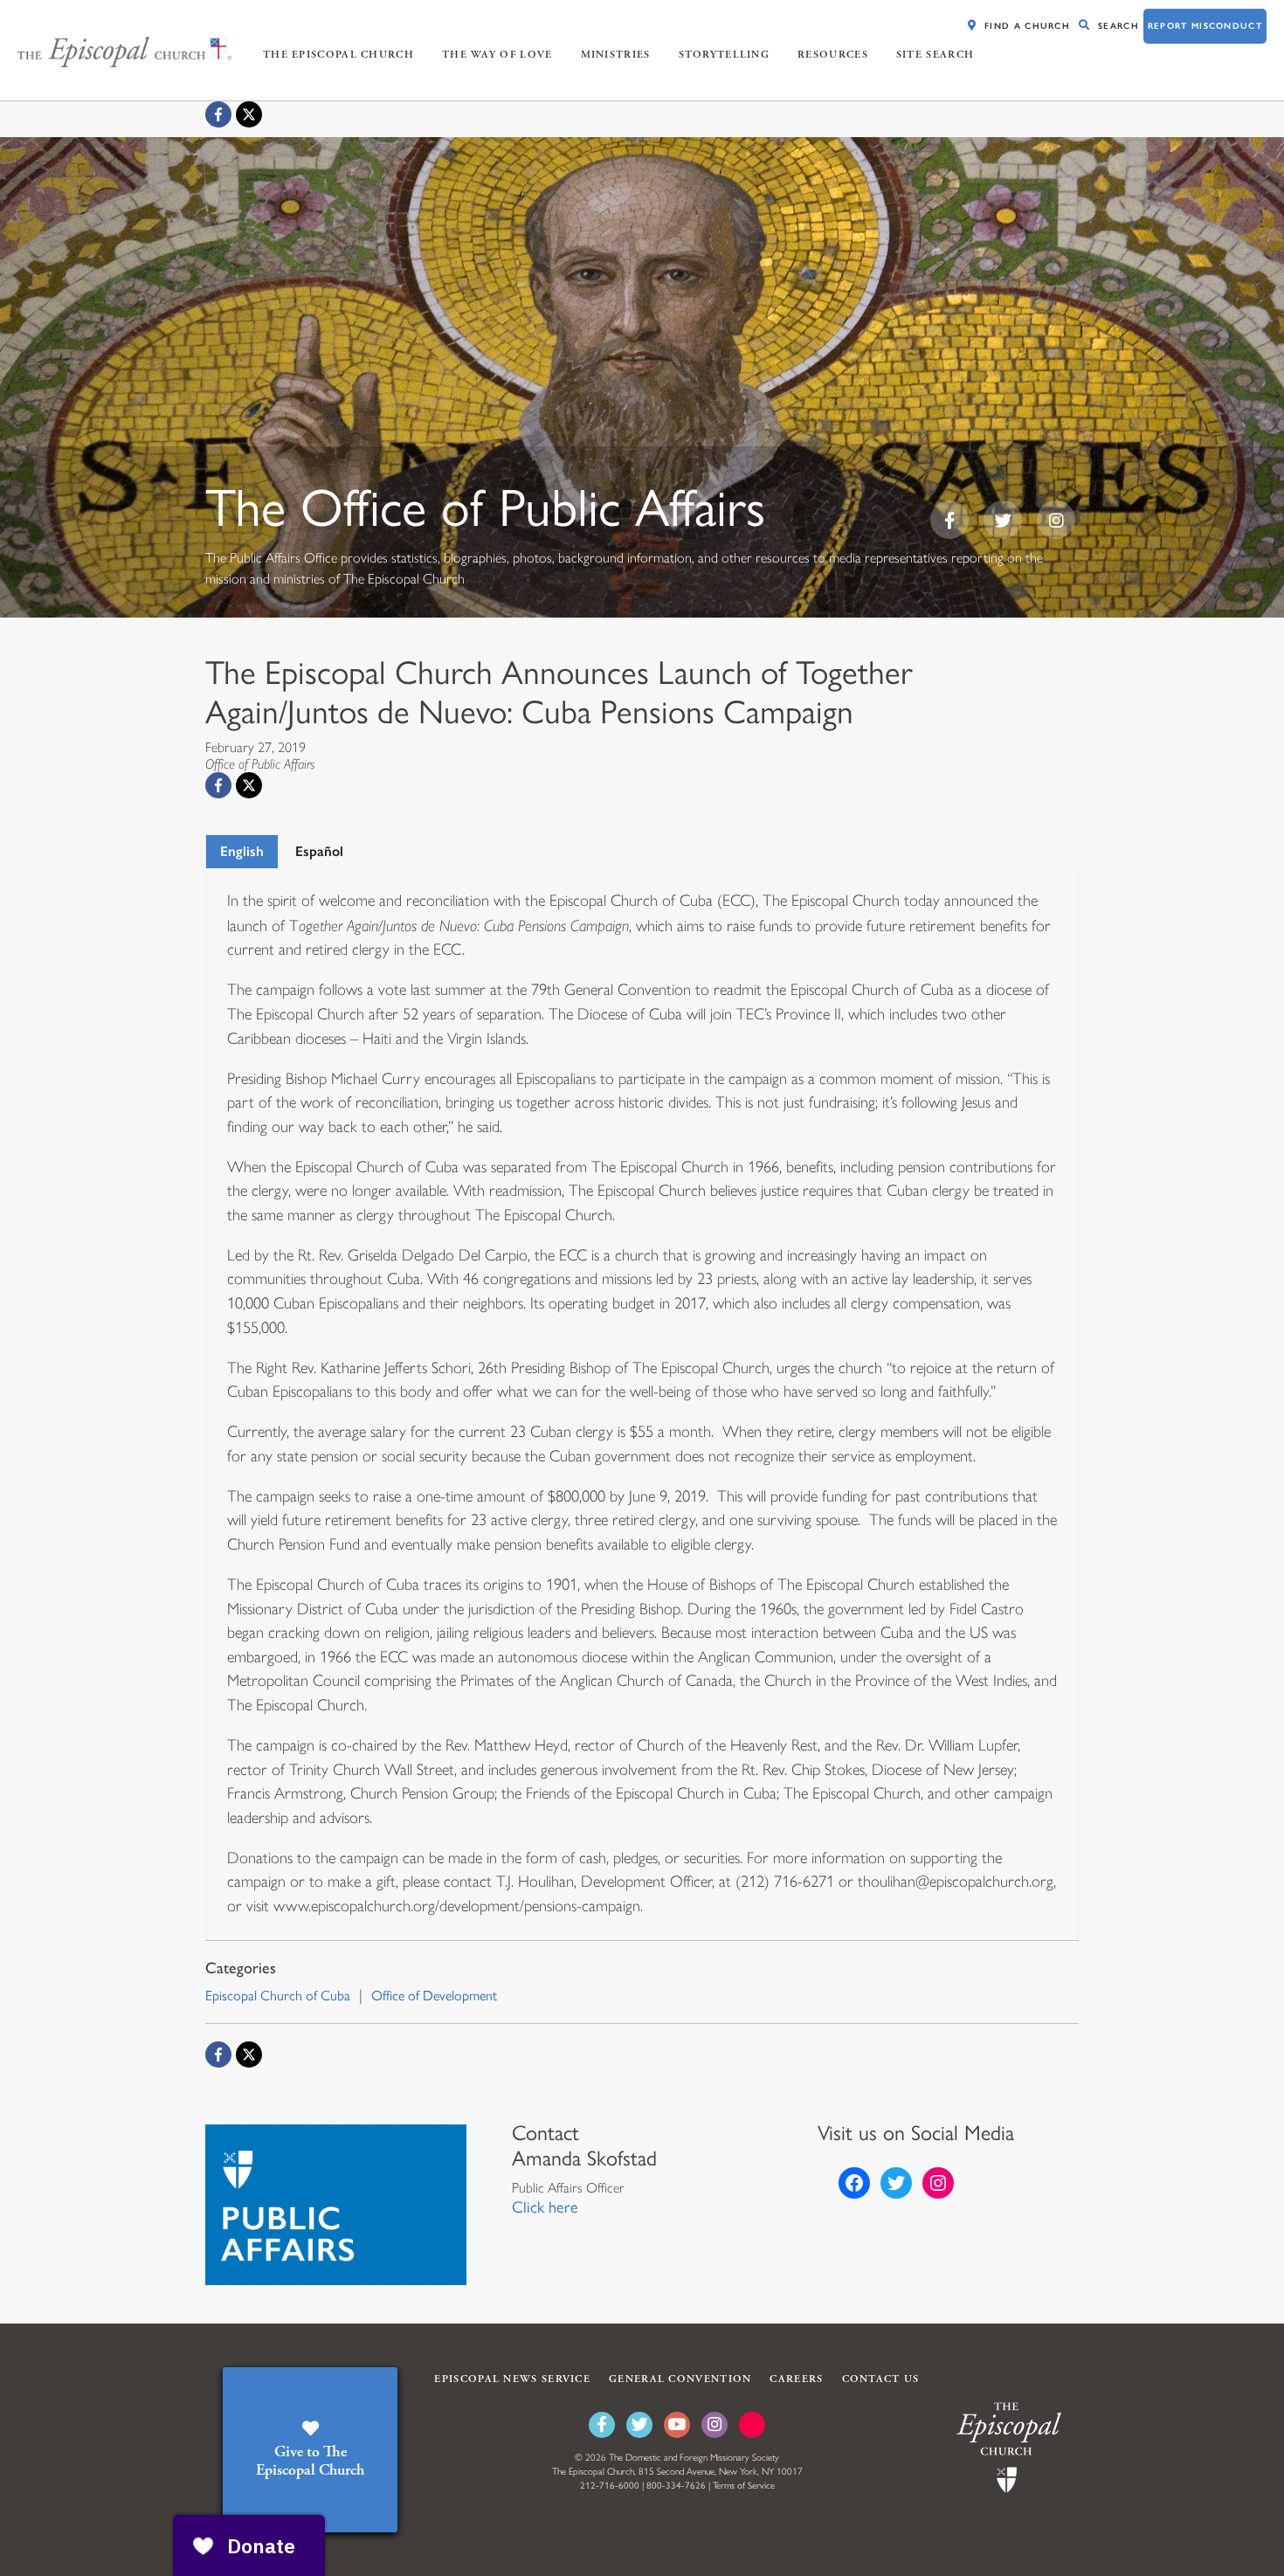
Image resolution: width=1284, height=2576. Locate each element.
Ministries (616, 55)
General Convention (680, 2379)
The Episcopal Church (338, 55)
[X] (249, 114)
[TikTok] (752, 2425)
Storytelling (725, 55)
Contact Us (881, 2379)
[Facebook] (218, 114)
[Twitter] (639, 2425)
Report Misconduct (1205, 26)
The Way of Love (497, 55)
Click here (545, 2207)
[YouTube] (677, 2425)
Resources (833, 55)
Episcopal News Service (512, 2379)
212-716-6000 (610, 2486)
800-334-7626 (676, 2486)
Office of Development (434, 1996)
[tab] (242, 851)
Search (1118, 26)
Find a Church (1027, 26)
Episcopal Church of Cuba (278, 1996)
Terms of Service (744, 2486)
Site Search (935, 55)
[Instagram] (714, 2425)
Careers (796, 2379)
